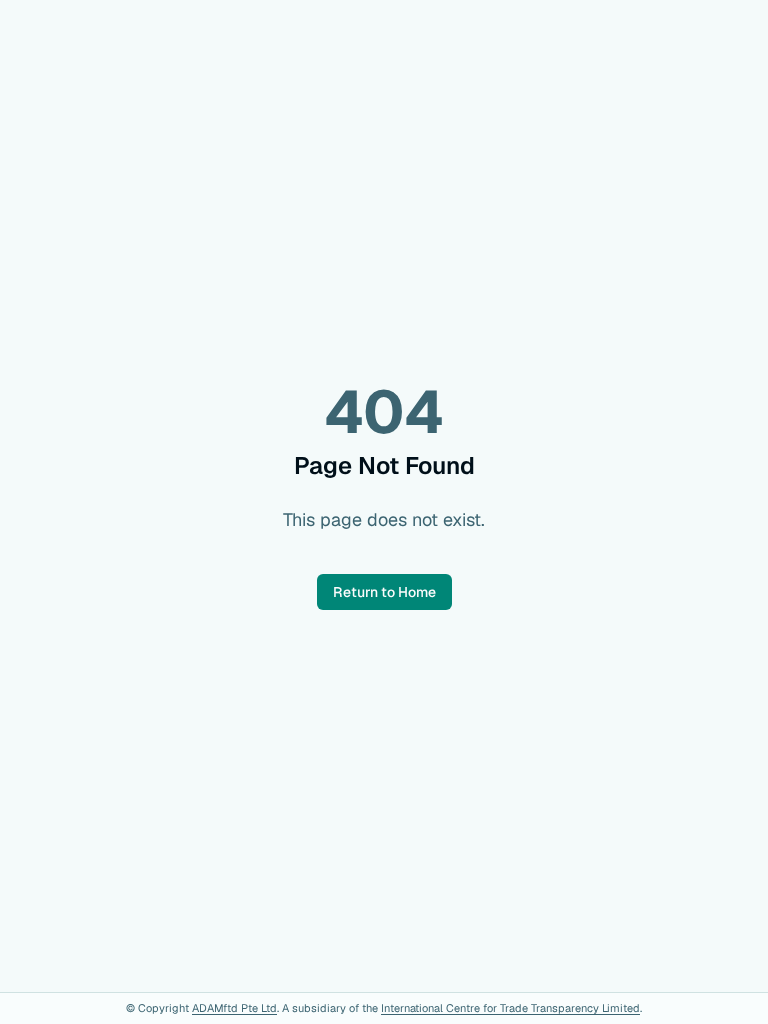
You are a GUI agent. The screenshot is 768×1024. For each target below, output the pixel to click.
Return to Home (384, 592)
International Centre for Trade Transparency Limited (510, 1008)
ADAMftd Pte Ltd (234, 1008)
